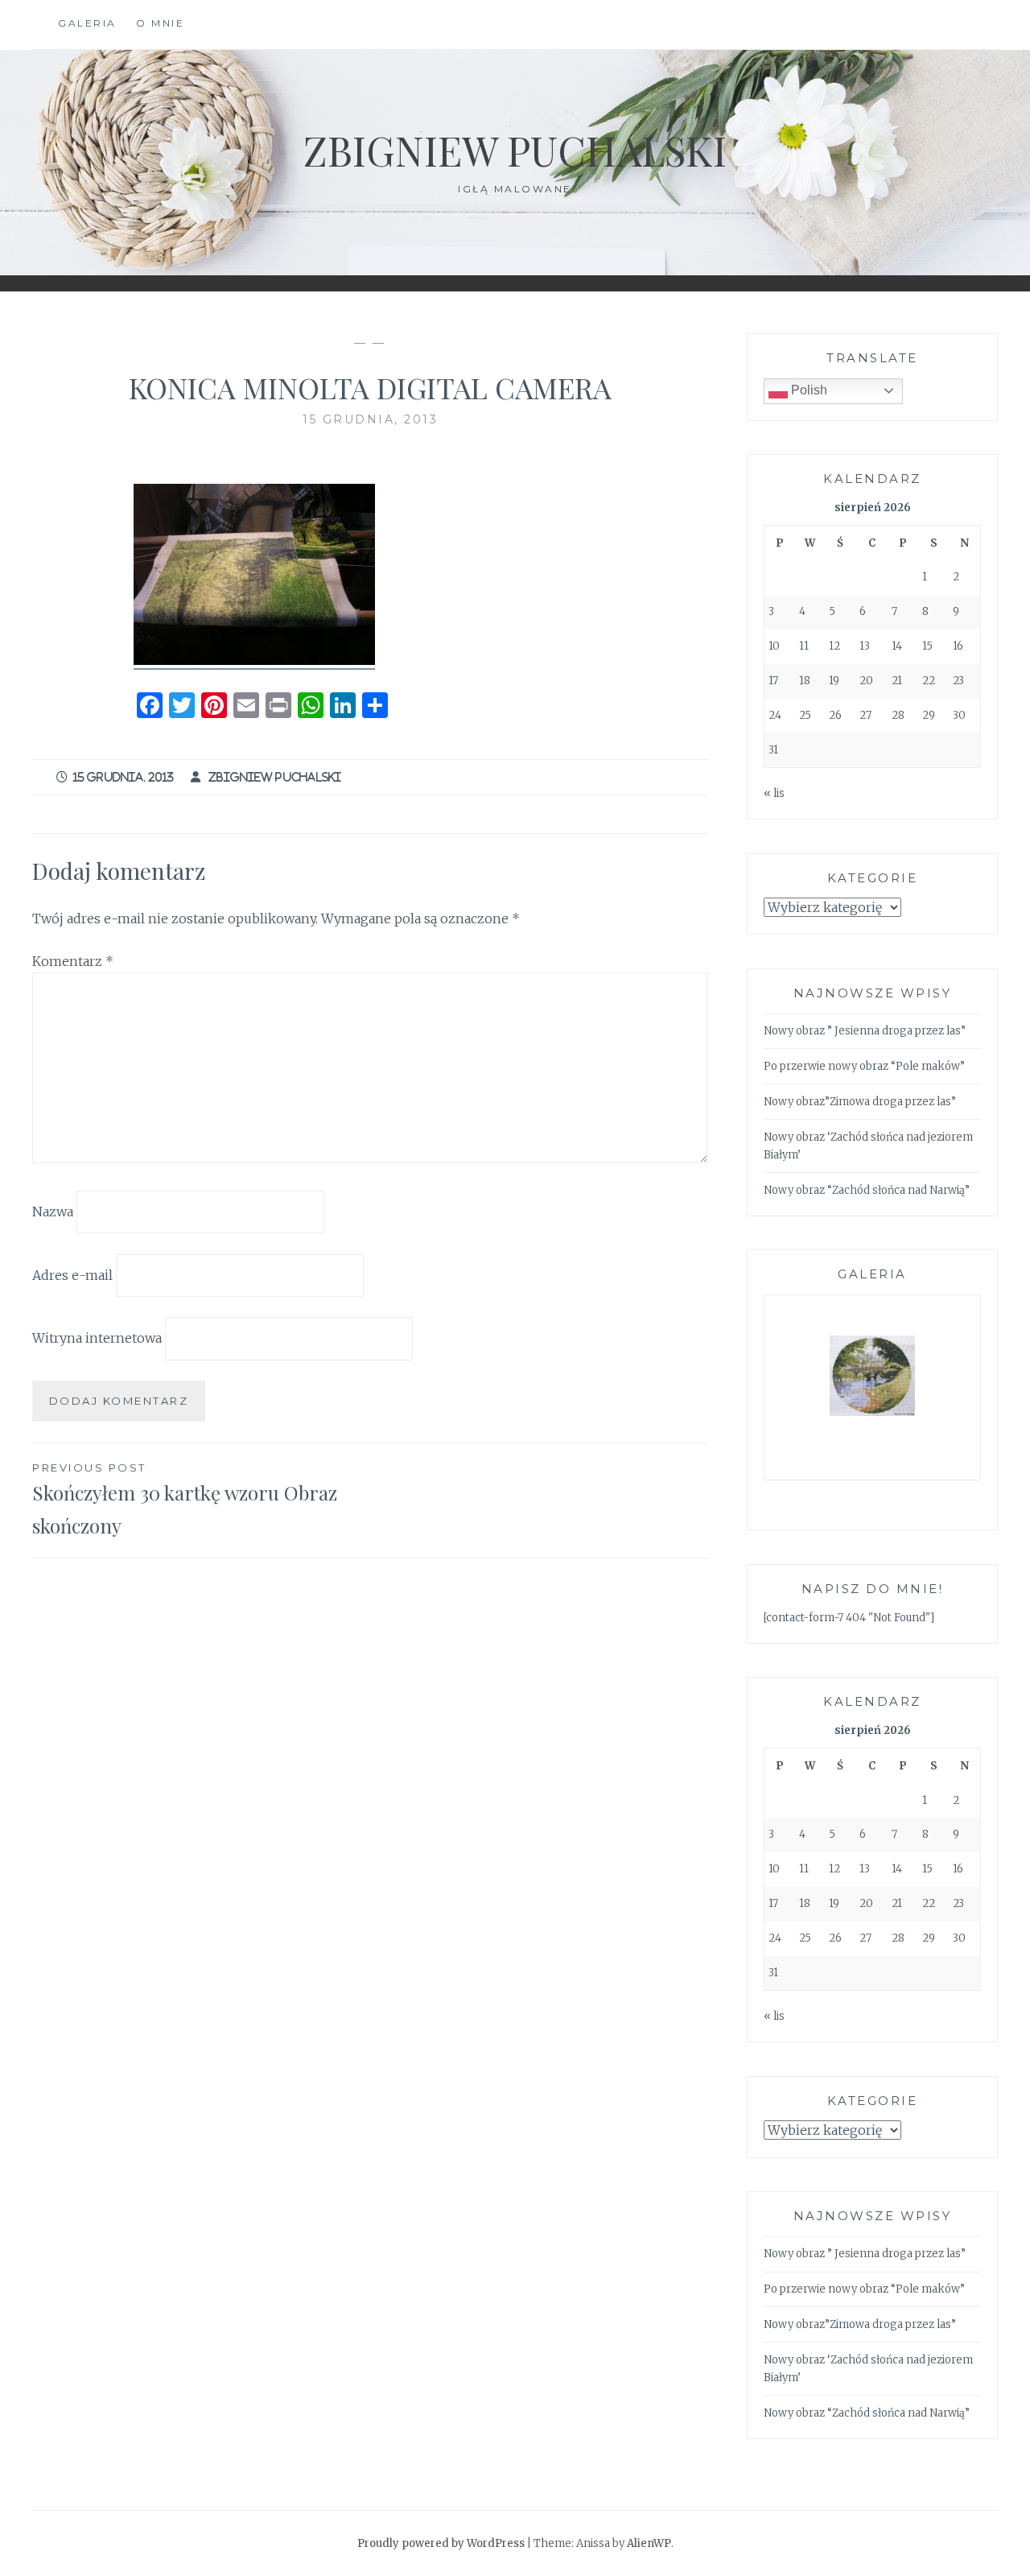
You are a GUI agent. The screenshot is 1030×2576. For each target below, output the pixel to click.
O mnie (160, 23)
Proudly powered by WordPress (441, 2543)
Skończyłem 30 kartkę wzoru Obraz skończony (185, 1500)
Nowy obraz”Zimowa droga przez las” (860, 1102)
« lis (774, 793)
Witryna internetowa (97, 1338)
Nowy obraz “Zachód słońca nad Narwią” (867, 1190)
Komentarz (73, 961)
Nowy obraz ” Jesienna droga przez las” (865, 1031)
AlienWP (649, 2543)
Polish (808, 390)
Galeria (87, 23)
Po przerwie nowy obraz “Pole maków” (864, 1066)
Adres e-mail (72, 1274)
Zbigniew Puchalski (515, 150)
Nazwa (53, 1212)
